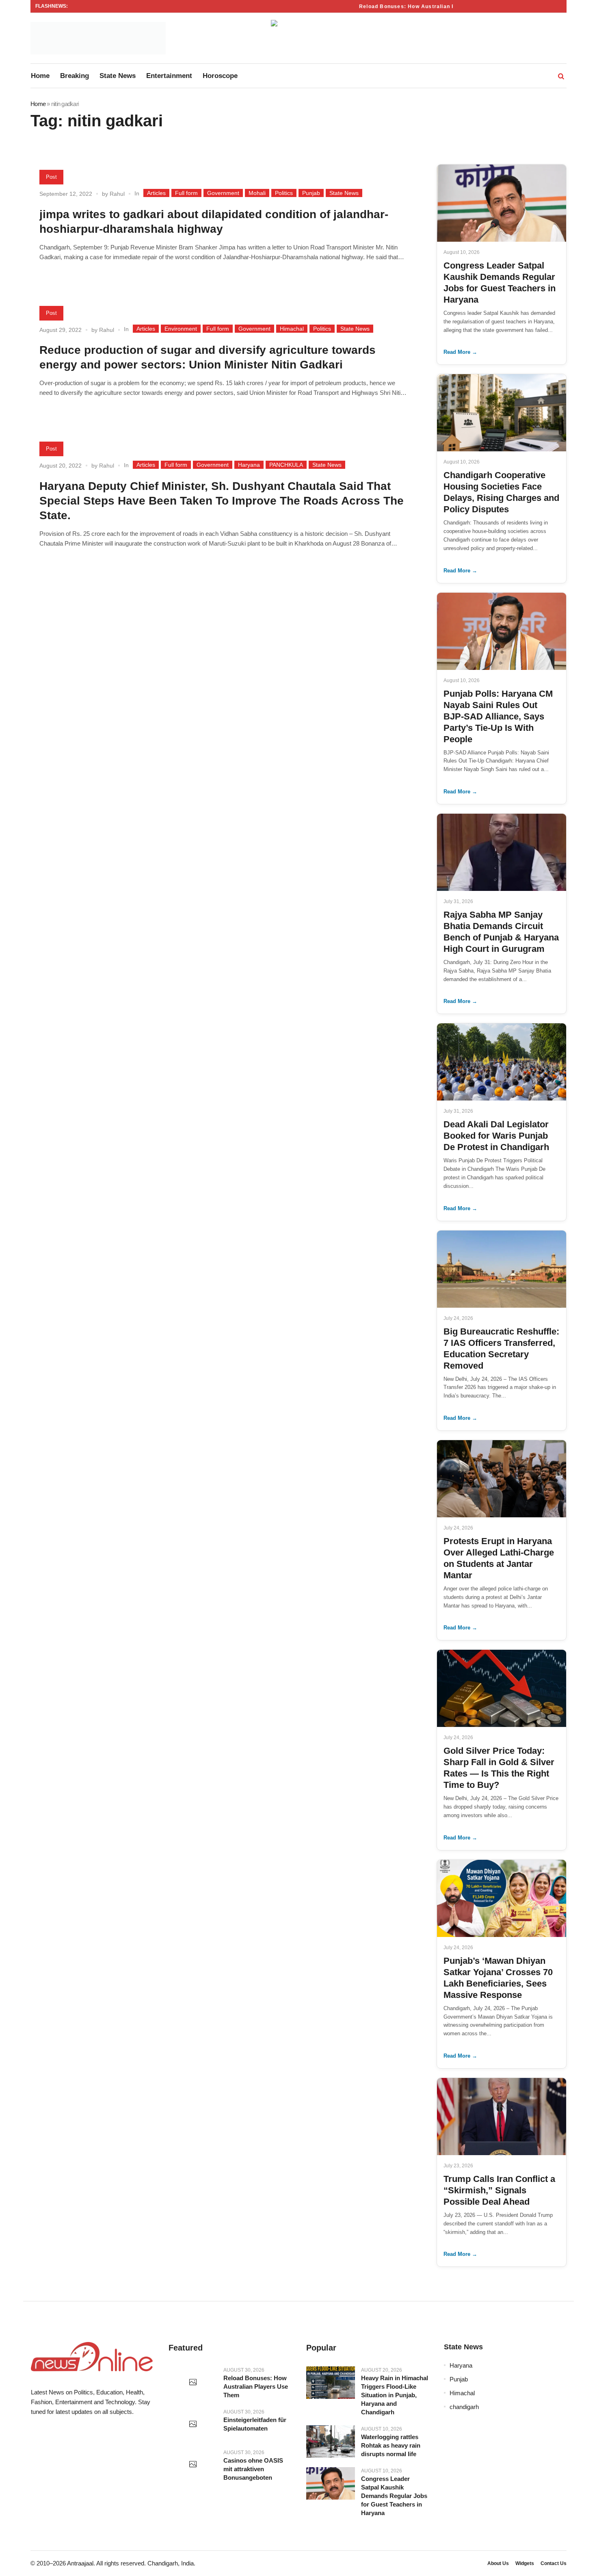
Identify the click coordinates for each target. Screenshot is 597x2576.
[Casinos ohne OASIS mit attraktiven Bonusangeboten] (193, 2465)
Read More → (460, 352)
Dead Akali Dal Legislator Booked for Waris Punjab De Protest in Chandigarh (496, 1136)
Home (38, 104)
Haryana (249, 465)
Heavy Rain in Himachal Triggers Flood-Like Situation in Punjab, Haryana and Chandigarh (395, 2395)
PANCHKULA (286, 465)
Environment (181, 329)
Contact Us (554, 2563)
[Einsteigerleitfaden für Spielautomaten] (193, 2424)
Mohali (257, 193)
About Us (498, 2563)
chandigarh (464, 2407)
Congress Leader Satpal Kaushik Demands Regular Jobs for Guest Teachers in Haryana (394, 2496)
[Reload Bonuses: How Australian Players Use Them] (193, 2383)
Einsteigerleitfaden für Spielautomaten (255, 2424)
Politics (284, 193)
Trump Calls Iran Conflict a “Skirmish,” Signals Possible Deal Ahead (499, 2190)
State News (344, 193)
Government (223, 193)
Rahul (117, 194)
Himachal (292, 329)
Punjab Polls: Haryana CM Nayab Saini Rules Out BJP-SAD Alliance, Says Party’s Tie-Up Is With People (498, 716)
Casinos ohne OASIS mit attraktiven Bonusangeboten (253, 2469)
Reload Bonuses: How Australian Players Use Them (416, 6)
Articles (156, 193)
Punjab (311, 193)
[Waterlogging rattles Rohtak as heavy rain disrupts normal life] (331, 2442)
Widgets (525, 2563)
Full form (186, 193)
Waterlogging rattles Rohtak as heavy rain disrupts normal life (391, 2445)
